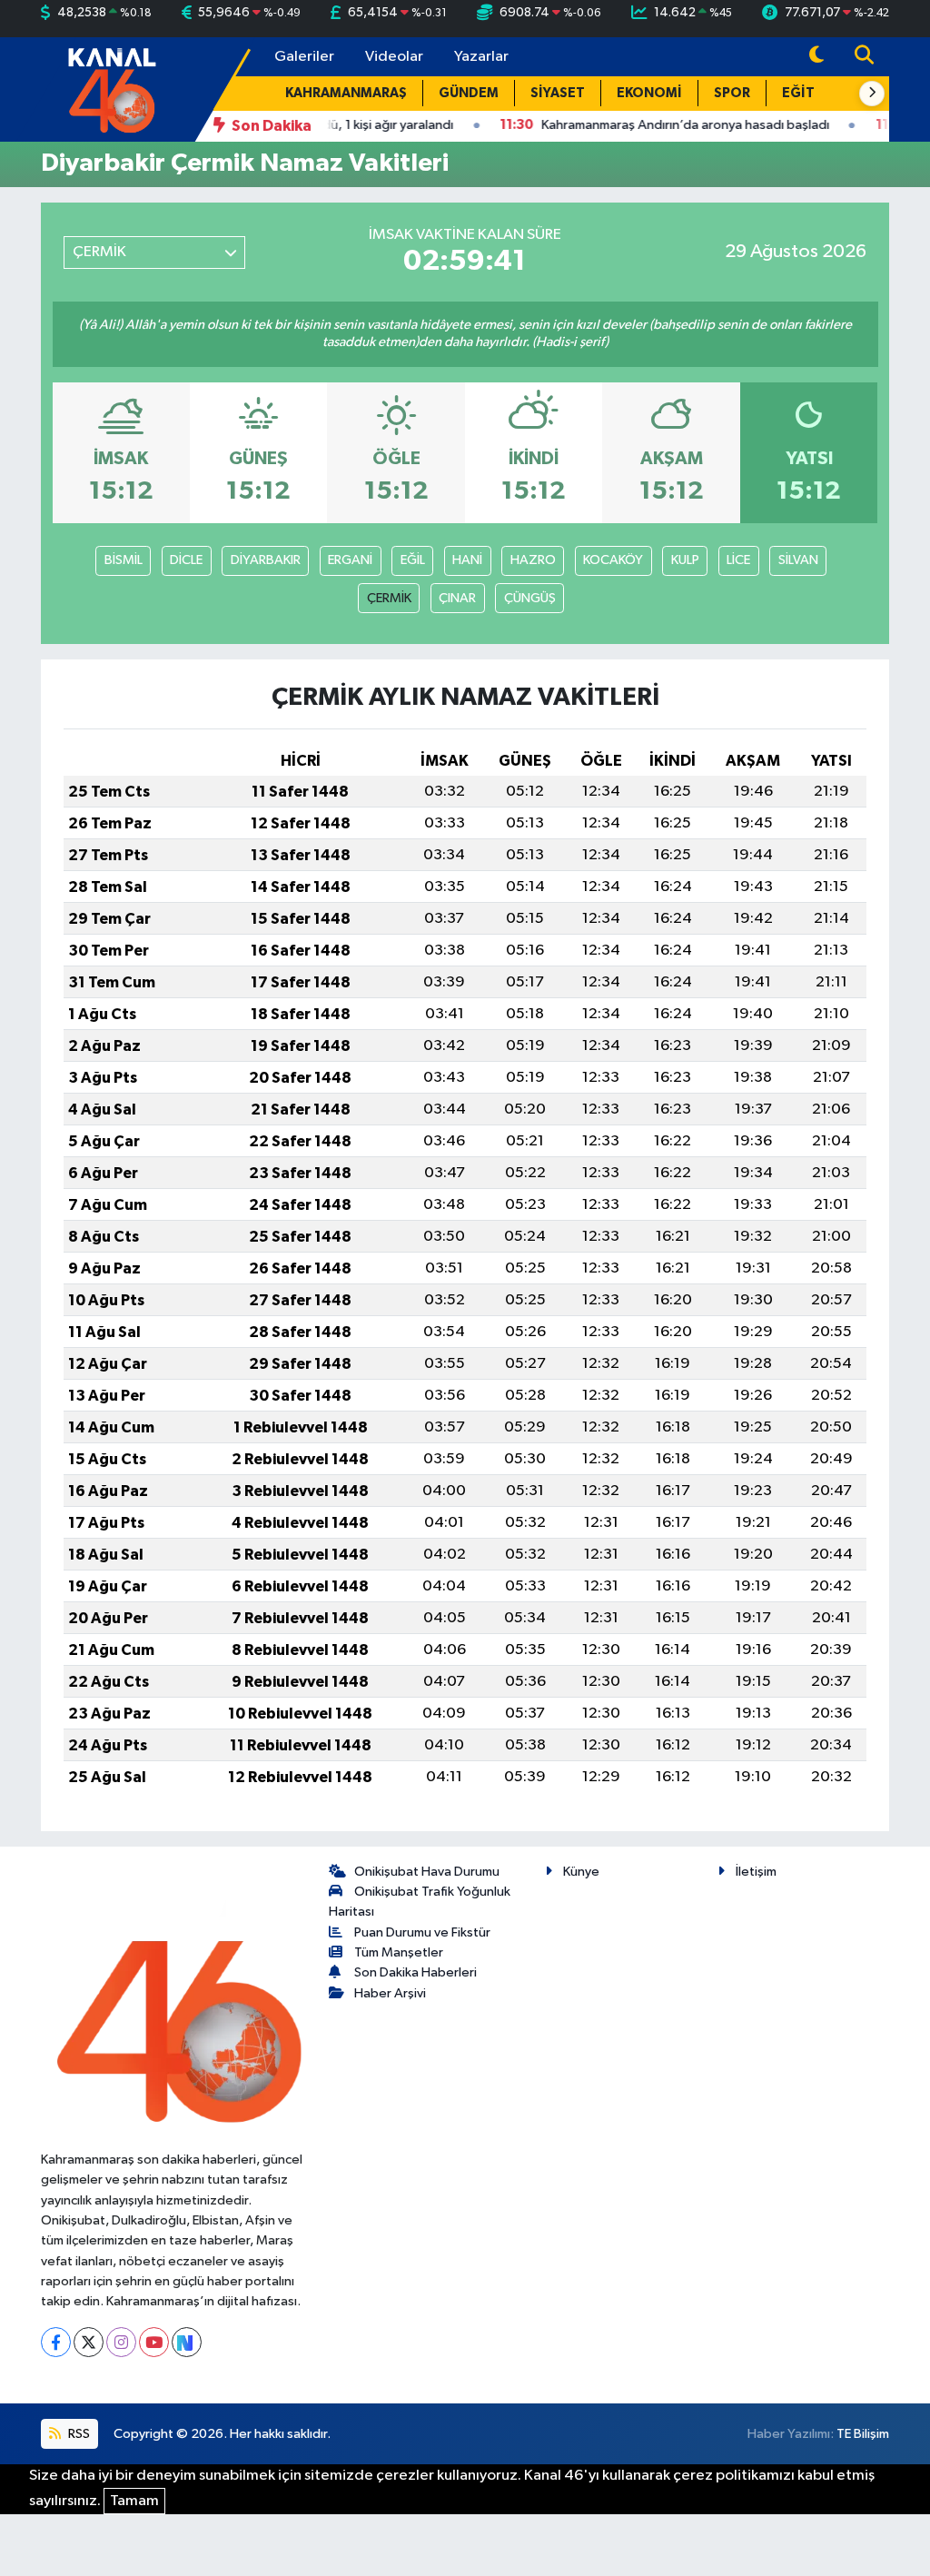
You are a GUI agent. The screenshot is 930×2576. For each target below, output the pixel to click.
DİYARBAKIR (266, 560)
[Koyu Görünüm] (816, 57)
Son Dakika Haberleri (416, 1972)
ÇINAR (457, 598)
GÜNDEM (469, 93)
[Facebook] (56, 2342)
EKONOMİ (649, 93)
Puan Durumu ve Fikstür (422, 1932)
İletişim (756, 1872)
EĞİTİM (806, 93)
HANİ (467, 560)
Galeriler (304, 57)
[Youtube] (154, 2342)
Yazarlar (481, 57)
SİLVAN (798, 560)
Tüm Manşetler (399, 1952)
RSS (78, 2434)
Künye (581, 1872)
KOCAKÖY (613, 560)
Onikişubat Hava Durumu (427, 1872)
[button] (872, 94)
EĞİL (413, 560)
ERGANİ (350, 560)
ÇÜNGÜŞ (530, 598)
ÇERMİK (389, 598)
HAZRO (533, 560)
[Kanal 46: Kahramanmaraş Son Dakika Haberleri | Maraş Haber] (111, 89)
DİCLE (186, 560)
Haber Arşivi (390, 1993)
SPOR (732, 93)
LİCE (738, 560)
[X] (89, 2342)
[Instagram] (121, 2342)
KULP (685, 560)
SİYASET (558, 93)
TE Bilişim (863, 2434)
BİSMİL (124, 560)
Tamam (134, 2501)
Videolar (394, 57)
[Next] (187, 2342)
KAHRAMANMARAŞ (346, 93)
